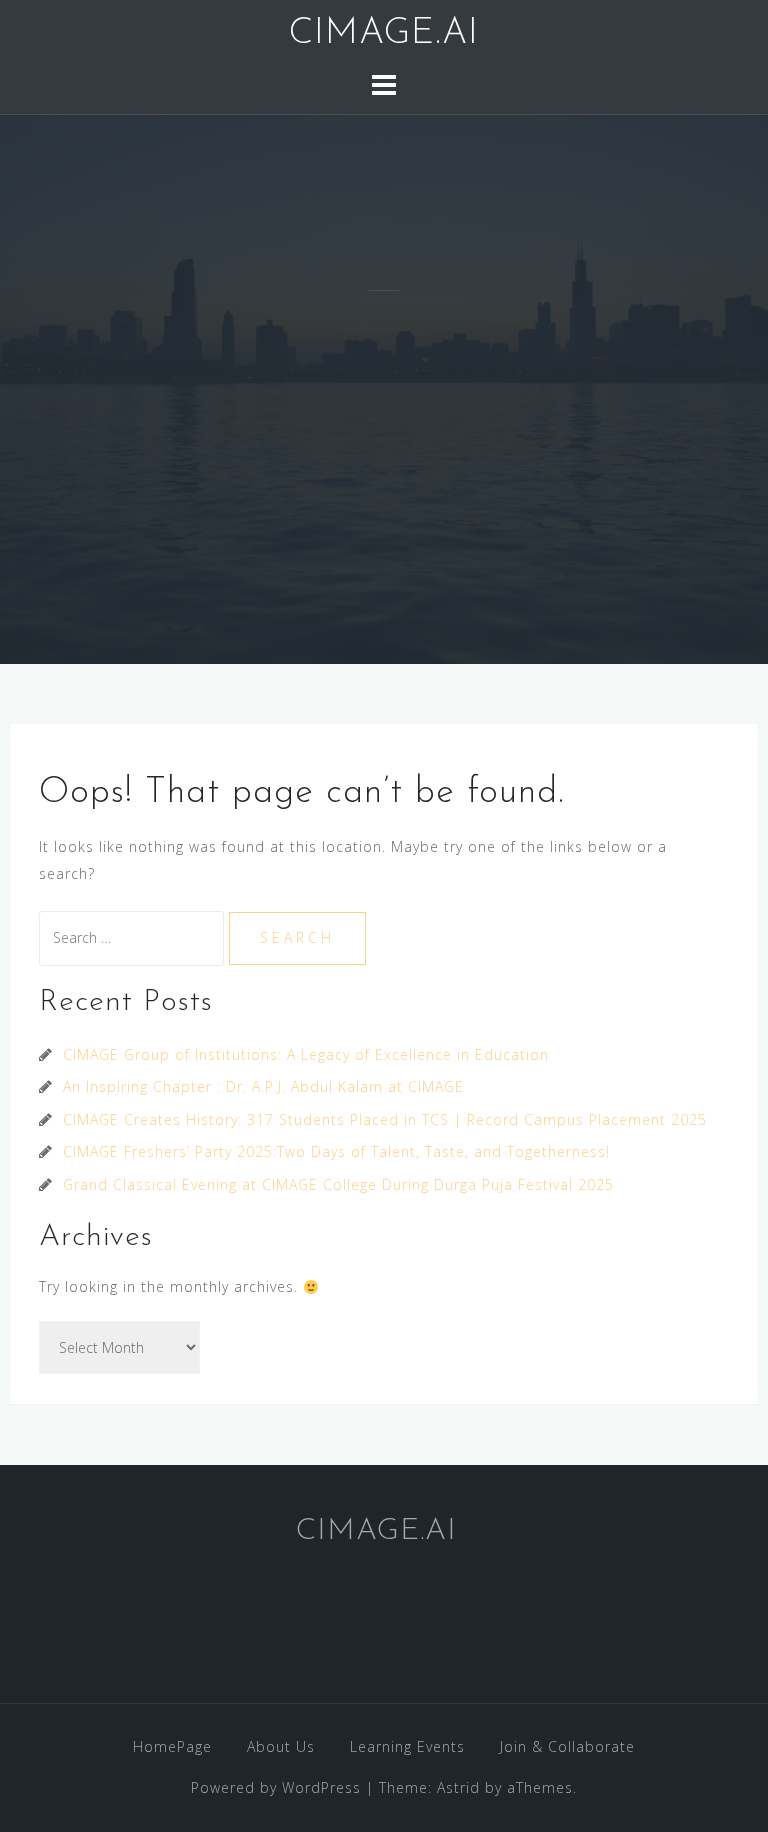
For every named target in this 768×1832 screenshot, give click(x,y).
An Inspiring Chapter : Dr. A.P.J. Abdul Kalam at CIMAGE (263, 1086)
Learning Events (407, 1746)
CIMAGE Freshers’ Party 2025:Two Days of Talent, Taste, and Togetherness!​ (336, 1151)
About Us (281, 1746)
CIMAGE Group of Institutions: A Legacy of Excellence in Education (306, 1054)
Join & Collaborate (567, 1746)
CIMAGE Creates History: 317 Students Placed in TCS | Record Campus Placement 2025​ (385, 1119)
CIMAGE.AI (384, 34)
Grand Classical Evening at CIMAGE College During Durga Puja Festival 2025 (338, 1184)
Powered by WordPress (276, 1787)
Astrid (458, 1787)
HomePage (172, 1746)
